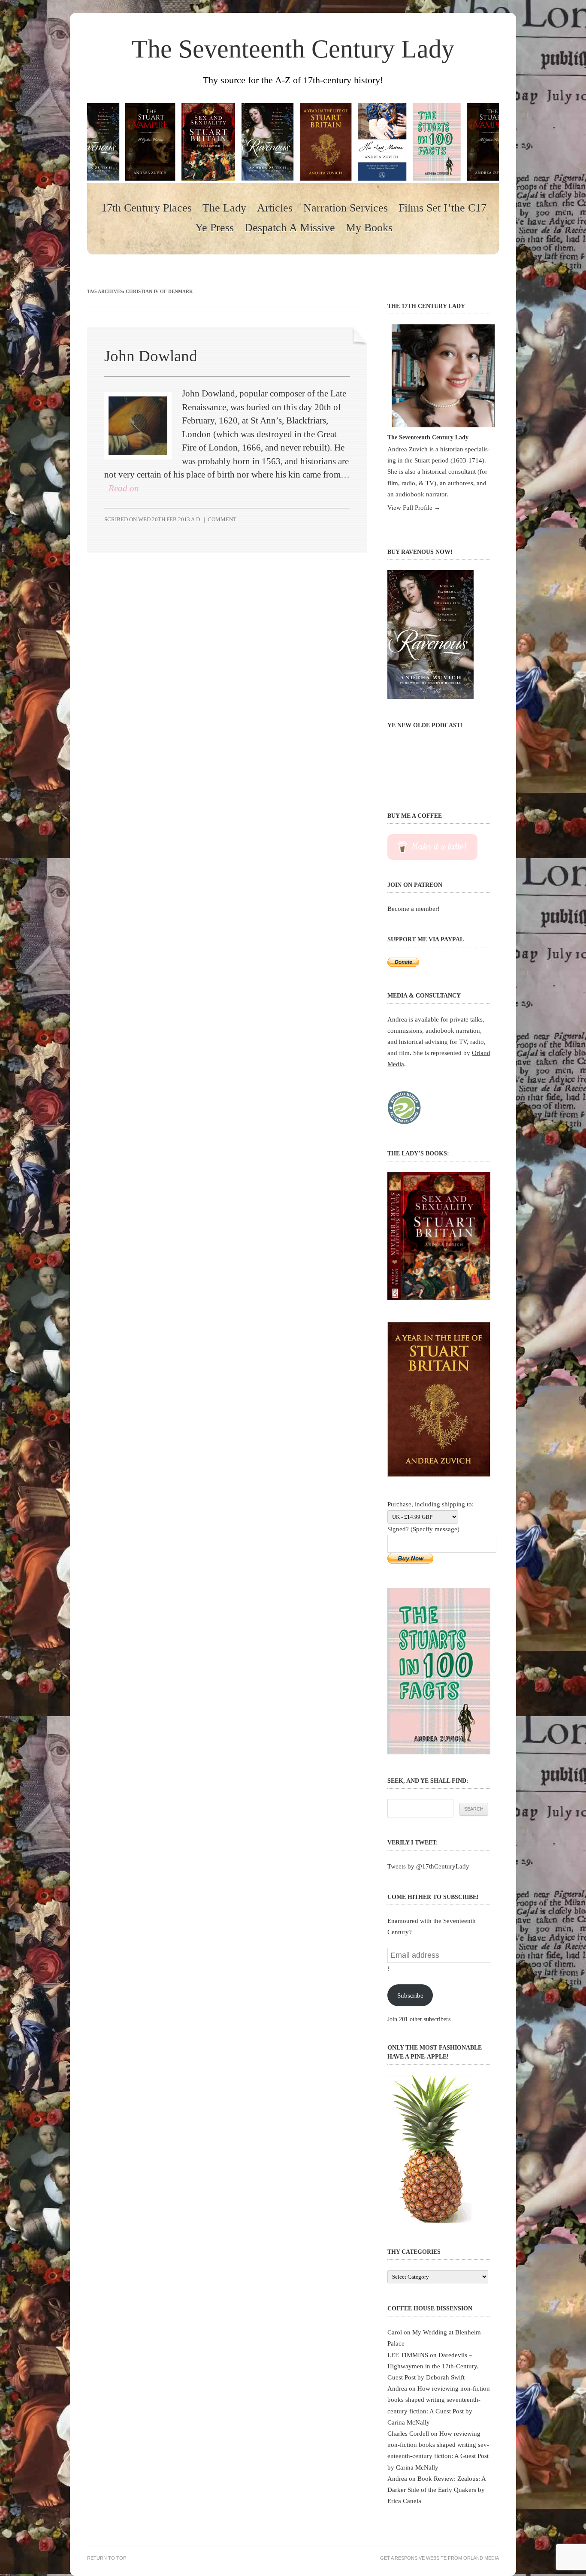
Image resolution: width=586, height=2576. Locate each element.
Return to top (107, 2558)
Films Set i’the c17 (443, 208)
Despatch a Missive (290, 228)
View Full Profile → (414, 507)
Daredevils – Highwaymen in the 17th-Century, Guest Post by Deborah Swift (433, 2366)
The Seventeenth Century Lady (293, 49)
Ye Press (214, 228)
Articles (275, 208)
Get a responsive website (413, 2558)
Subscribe (410, 1995)
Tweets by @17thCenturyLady (428, 1866)
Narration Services (346, 208)
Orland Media (481, 2558)
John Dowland (151, 356)
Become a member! (414, 909)
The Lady (224, 208)
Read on (124, 488)
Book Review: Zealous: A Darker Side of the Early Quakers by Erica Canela (436, 2490)
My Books (369, 228)
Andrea (397, 2388)
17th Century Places (146, 208)
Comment (222, 519)
